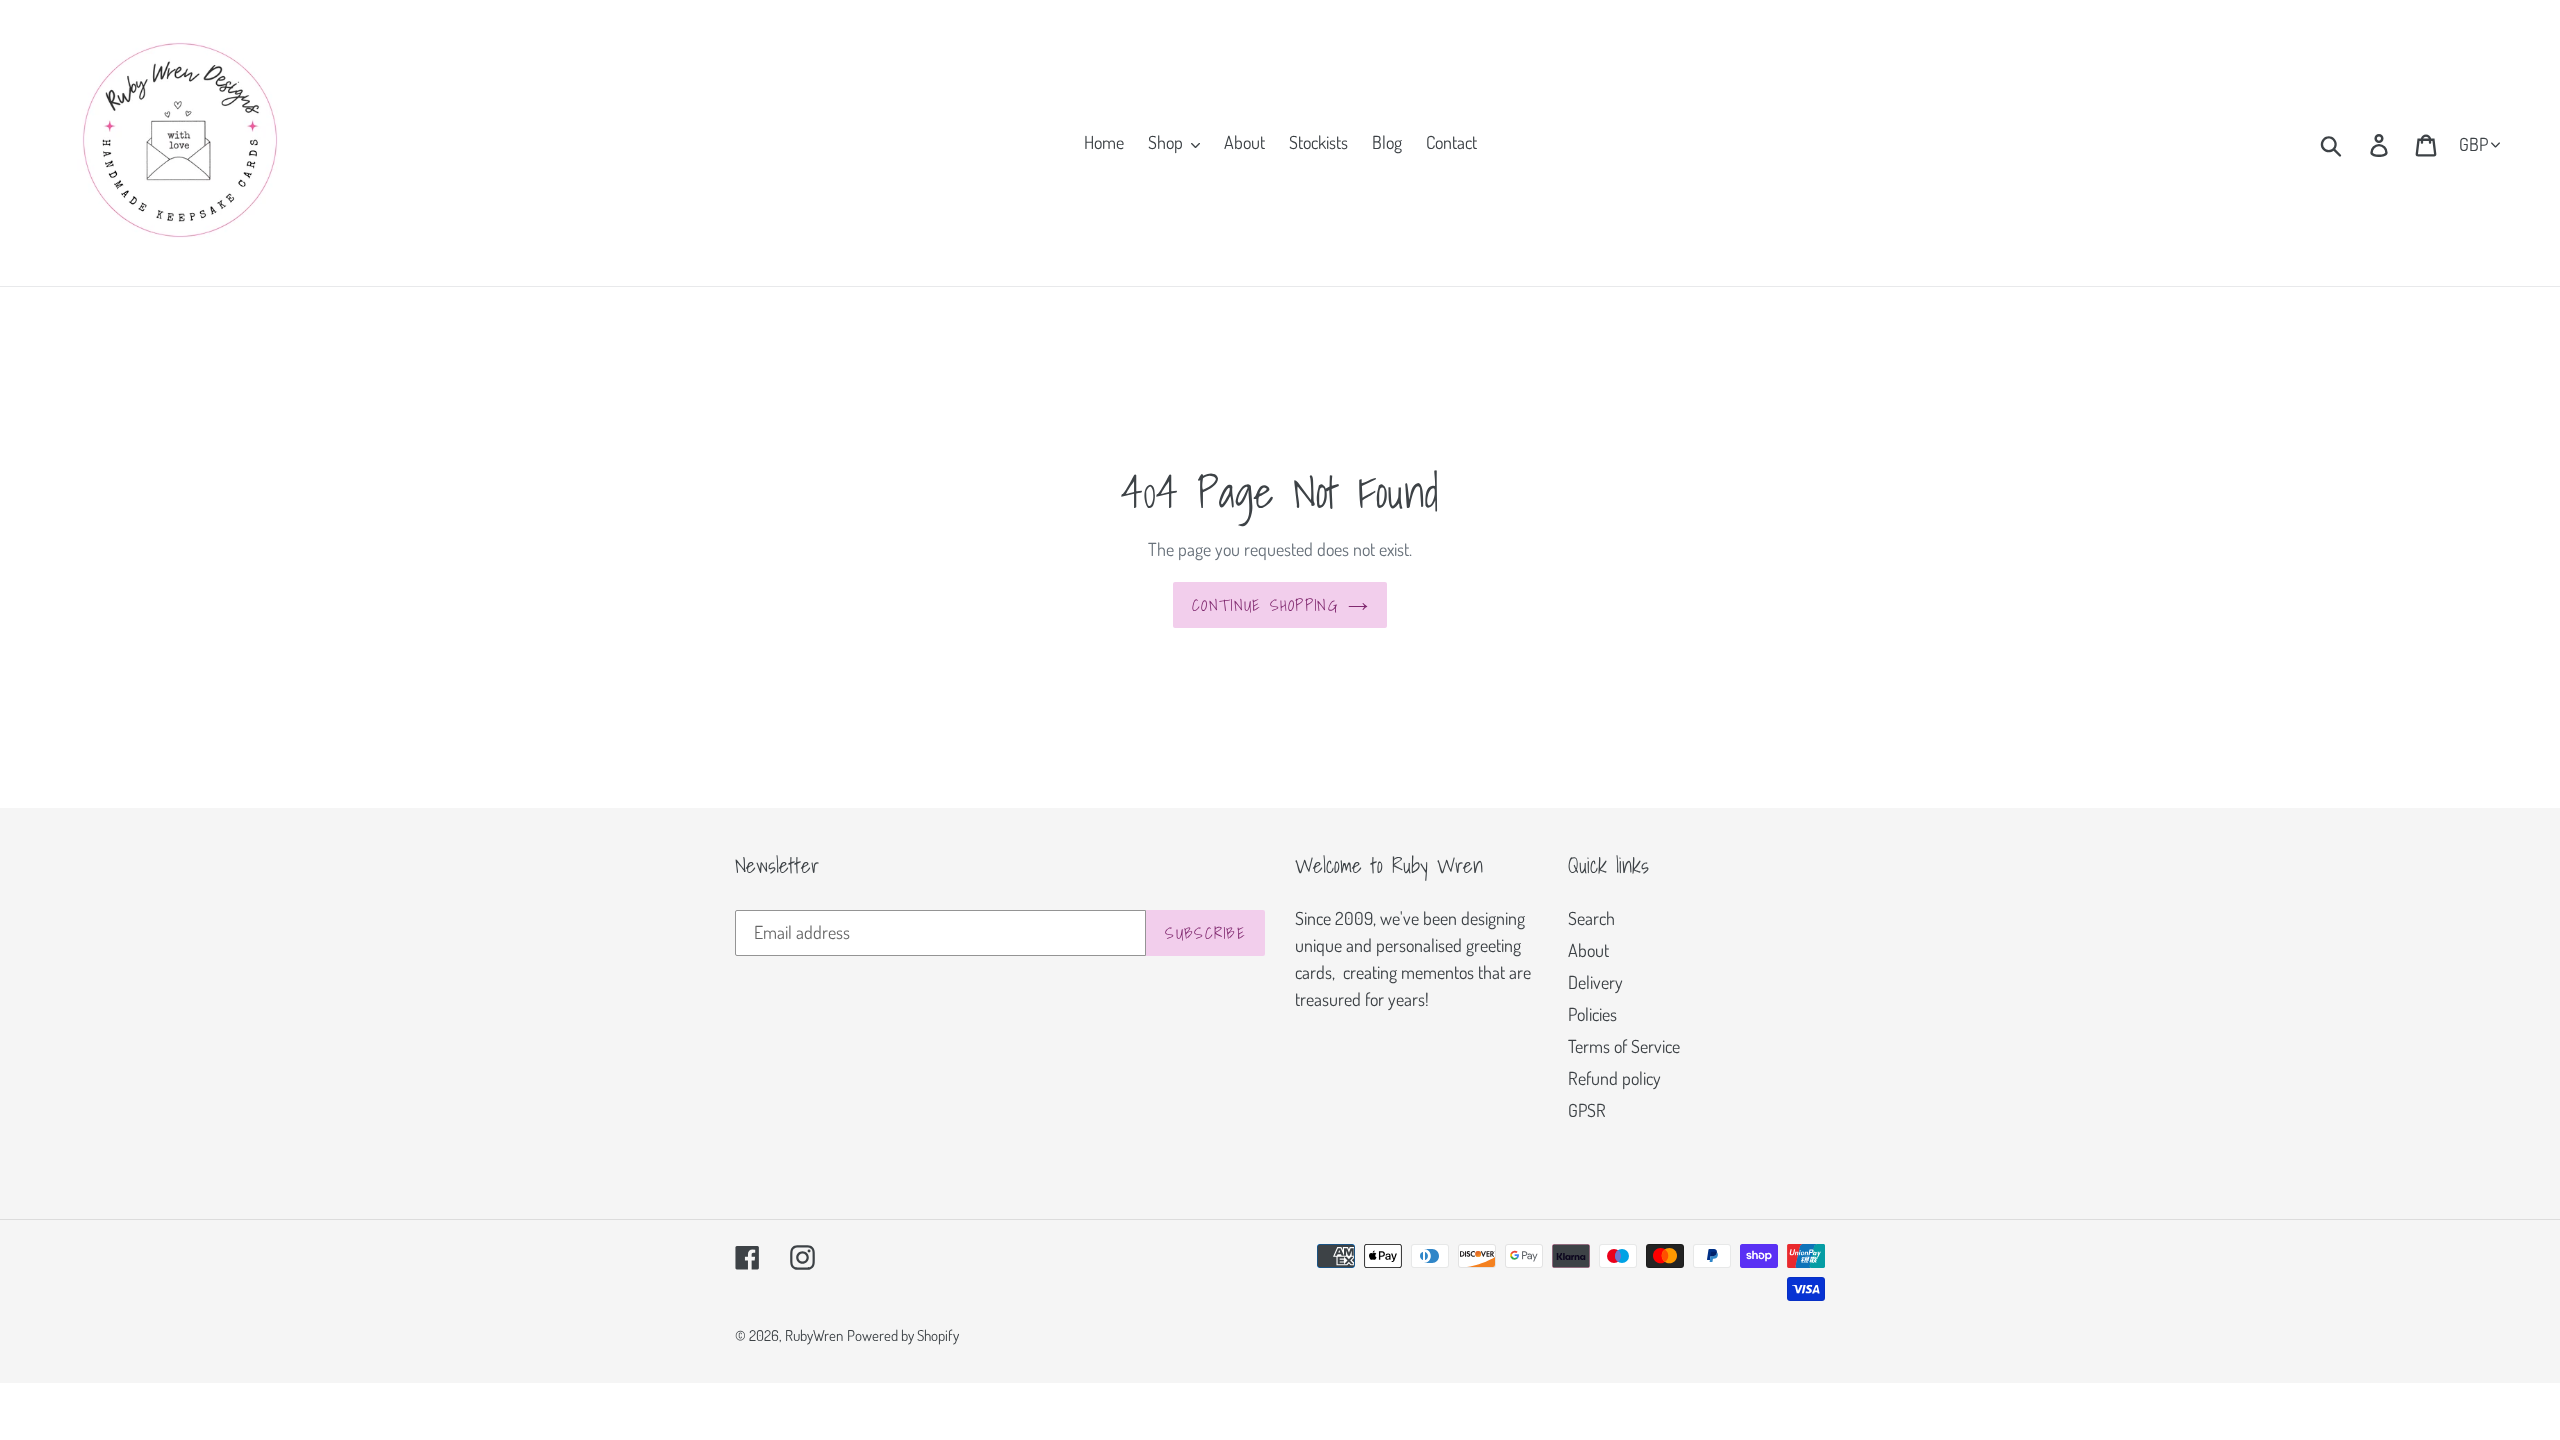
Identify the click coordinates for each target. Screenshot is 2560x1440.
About (1588, 950)
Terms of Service (1624, 1046)
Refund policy (1614, 1078)
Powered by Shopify (903, 1335)
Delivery (1595, 982)
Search (1591, 918)
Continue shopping (1265, 605)
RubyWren (814, 1335)
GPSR (1587, 1110)
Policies (1592, 1014)
